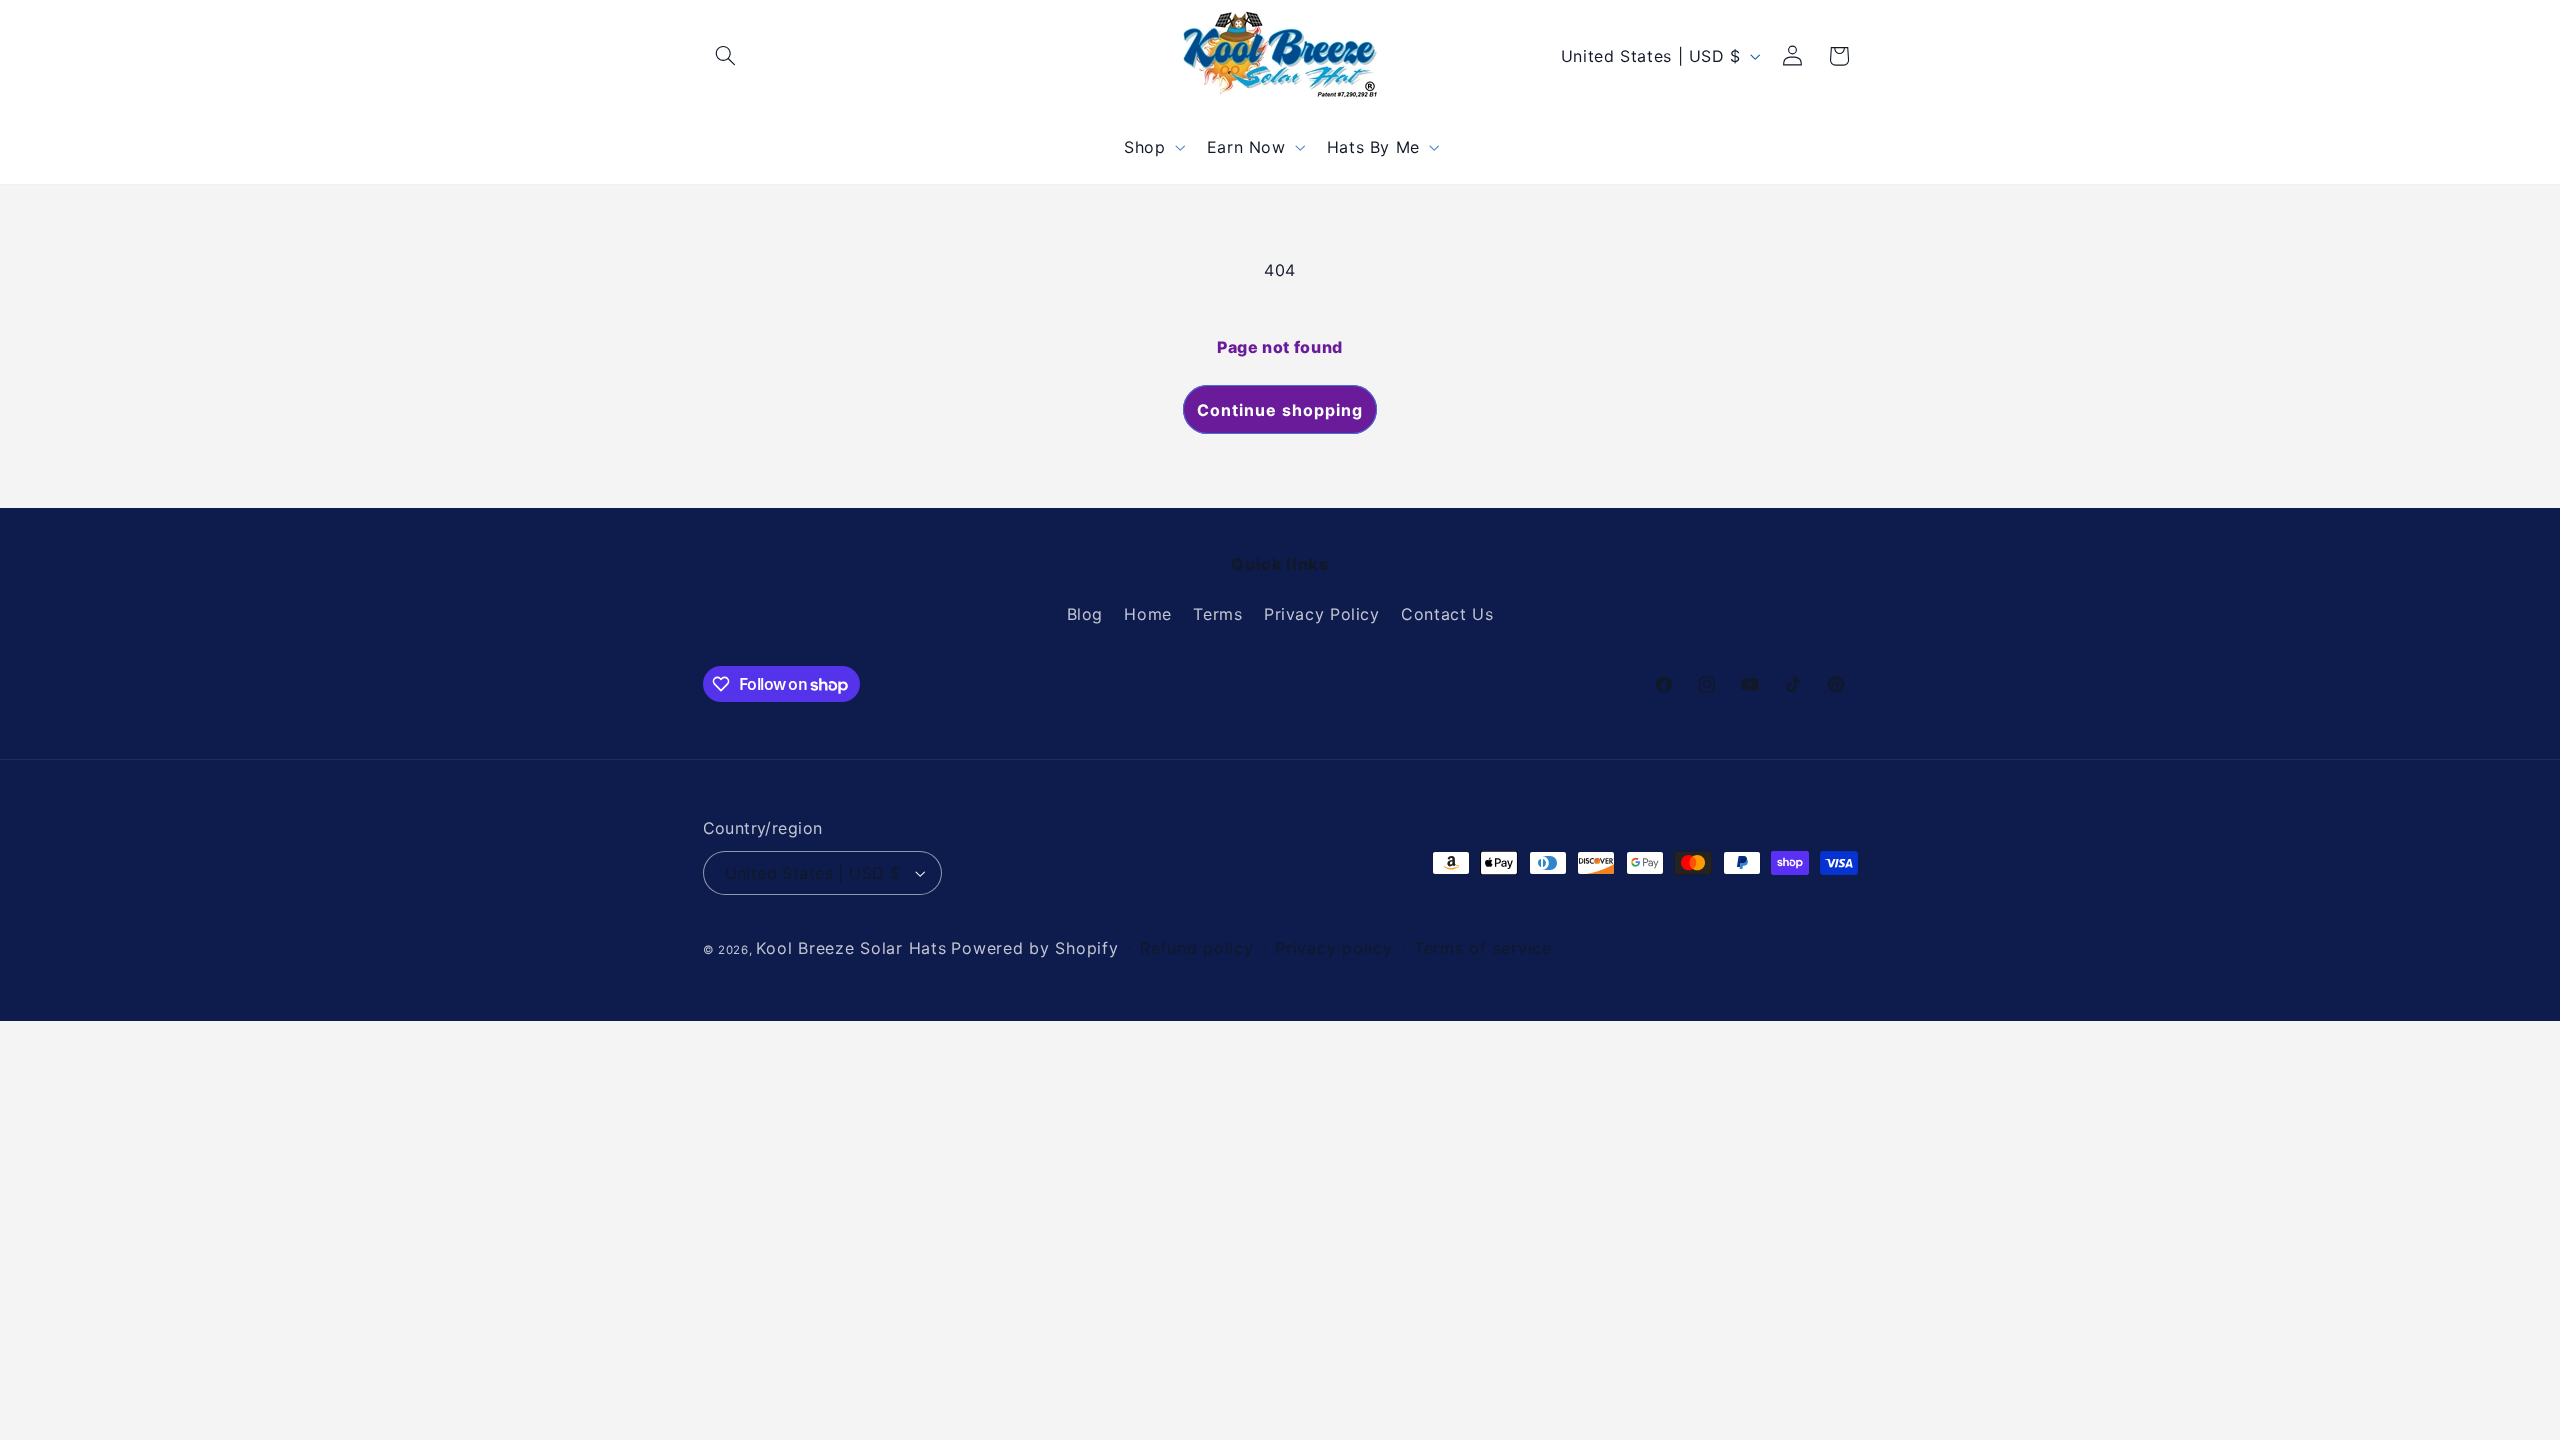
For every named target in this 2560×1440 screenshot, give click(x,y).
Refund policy (1197, 948)
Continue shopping (1280, 410)
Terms (1217, 614)
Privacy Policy (1322, 614)
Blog (1085, 614)
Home (1148, 614)
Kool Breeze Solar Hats (851, 948)
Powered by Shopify (1034, 948)
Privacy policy (1333, 948)
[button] (726, 56)
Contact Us (1447, 614)
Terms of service (1483, 948)
